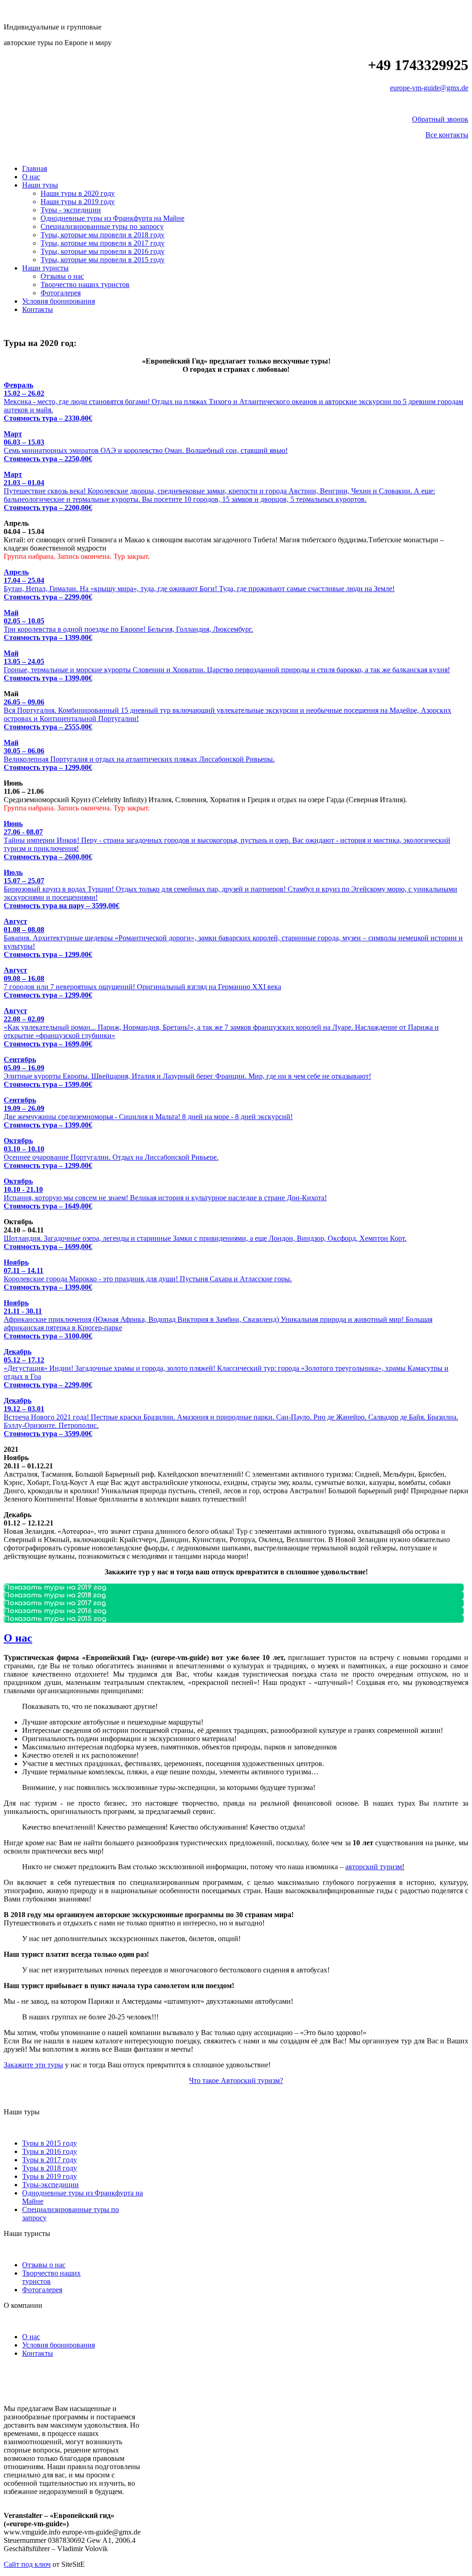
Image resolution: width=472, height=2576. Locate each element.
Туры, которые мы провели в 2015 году (103, 260)
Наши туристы (45, 268)
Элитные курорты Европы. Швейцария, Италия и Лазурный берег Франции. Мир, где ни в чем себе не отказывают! (187, 1072)
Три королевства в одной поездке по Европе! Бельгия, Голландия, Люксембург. (128, 625)
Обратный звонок (440, 119)
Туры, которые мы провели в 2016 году (103, 251)
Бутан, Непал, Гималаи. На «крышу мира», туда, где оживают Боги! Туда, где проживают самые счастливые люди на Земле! (199, 584)
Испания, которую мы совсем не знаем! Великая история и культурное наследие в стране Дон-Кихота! (165, 1194)
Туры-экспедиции (50, 2185)
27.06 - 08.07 (23, 832)
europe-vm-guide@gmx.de (429, 88)
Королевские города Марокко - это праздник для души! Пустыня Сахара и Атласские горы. (148, 1275)
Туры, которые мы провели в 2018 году (103, 235)
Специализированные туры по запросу (102, 226)
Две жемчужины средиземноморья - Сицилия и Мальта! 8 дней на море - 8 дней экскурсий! (148, 1112)
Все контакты (447, 135)
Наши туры (40, 185)
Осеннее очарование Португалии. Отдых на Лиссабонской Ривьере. (111, 1153)
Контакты (38, 309)
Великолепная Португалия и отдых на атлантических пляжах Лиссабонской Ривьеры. (139, 755)
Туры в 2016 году (50, 2151)
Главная (35, 168)
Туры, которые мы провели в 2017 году (103, 243)
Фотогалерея (61, 293)
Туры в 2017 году (50, 2160)
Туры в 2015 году (50, 2143)
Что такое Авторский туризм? (236, 2080)
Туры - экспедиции (71, 210)
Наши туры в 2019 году (78, 202)
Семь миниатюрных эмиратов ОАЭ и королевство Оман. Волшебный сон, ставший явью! (146, 446)
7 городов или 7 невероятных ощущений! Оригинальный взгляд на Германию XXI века (142, 983)
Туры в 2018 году (50, 2168)
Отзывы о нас (62, 276)
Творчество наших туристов (85, 285)
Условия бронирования (59, 301)
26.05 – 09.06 (24, 702)
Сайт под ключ (27, 2564)
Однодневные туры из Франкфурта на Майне (112, 218)
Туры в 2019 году (50, 2176)
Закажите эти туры (33, 2065)
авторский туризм (374, 1867)
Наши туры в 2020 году (78, 193)
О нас (31, 177)
